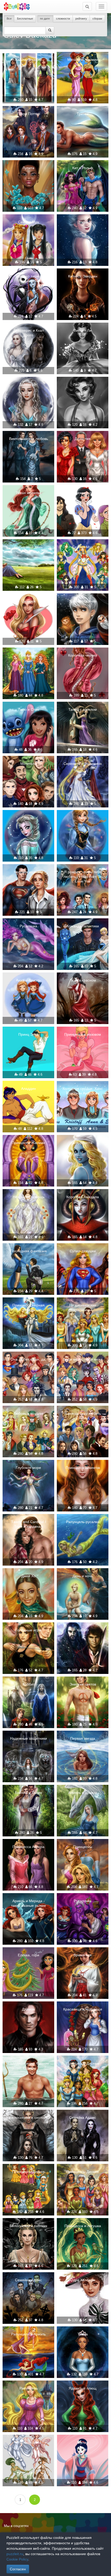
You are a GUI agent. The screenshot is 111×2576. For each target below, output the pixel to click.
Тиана (83, 2334)
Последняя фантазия (29, 1251)
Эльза (83, 222)
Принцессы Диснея (83, 2063)
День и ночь (83, 1576)
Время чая (83, 1955)
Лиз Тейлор (83, 385)
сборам (97, 19)
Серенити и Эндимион (83, 764)
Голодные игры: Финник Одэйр (29, 2066)
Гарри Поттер (29, 114)
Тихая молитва (28, 493)
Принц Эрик (28, 1034)
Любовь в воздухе (28, 1413)
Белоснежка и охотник (28, 2117)
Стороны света (28, 2442)
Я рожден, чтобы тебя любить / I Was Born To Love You (83, 877)
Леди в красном (83, 980)
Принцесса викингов (83, 1468)
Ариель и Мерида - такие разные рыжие (29, 1903)
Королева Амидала (83, 1197)
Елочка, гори (29, 1955)
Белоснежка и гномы (83, 493)
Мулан (83, 2442)
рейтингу (81, 19)
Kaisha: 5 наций (29, 60)
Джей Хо (29, 1576)
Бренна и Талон (29, 1793)
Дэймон (28, 2009)
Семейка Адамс (83, 2117)
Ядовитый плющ (83, 2388)
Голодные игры (28, 1630)
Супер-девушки (83, 1251)
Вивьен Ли (83, 330)
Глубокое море (28, 1468)
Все (9, 19)
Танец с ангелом (83, 709)
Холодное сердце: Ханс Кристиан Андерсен (83, 1091)
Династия (83, 439)
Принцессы (28, 655)
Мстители (29, 764)
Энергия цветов (83, 1684)
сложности (63, 19)
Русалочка (28, 926)
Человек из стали (29, 872)
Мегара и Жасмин (83, 60)
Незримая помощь (29, 1197)
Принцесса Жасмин (28, 1143)
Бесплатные (25, 19)
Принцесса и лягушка (83, 2226)
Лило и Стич (28, 709)
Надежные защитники (29, 1738)
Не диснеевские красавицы (83, 1307)
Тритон (83, 114)
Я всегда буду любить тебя (83, 1416)
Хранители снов (83, 601)
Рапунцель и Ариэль (28, 2334)
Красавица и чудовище (83, 2009)
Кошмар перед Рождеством (29, 279)
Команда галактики (83, 926)
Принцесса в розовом (83, 1034)
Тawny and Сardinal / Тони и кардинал (29, 1524)
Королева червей (83, 655)
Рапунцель (29, 2388)
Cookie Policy (17, 2559)
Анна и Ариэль (28, 980)
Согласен (18, 2569)
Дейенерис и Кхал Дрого (29, 333)
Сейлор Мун (29, 222)
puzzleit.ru (15, 2554)
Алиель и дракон (83, 1793)
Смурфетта (83, 1143)
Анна (83, 818)
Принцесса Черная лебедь (29, 1307)
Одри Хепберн (83, 2280)
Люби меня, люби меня (83, 1359)
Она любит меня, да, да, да (28, 1362)
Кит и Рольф (83, 168)
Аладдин (29, 1089)
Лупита (28, 168)
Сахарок (29, 601)
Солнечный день (28, 547)
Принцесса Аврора (28, 1847)
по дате (45, 19)
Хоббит (83, 1630)
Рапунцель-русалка (83, 1522)
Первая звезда (83, 1738)
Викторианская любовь (29, 439)
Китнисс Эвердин (83, 276)
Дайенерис (28, 385)
